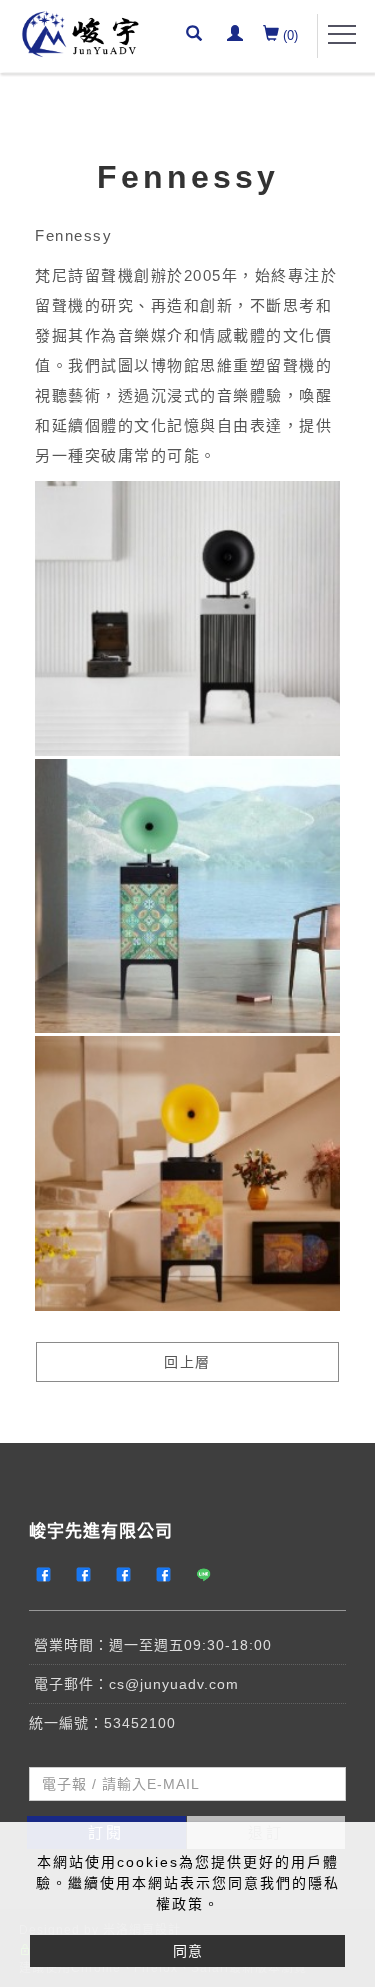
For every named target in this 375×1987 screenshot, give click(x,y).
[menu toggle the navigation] (342, 35)
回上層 (187, 1362)
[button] (196, 36)
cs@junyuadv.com (174, 1684)
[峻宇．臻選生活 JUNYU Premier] (169, 1575)
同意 (188, 1951)
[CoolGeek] (49, 1575)
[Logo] (79, 33)
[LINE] (209, 1575)
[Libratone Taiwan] (129, 1575)
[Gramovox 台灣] (89, 1575)
